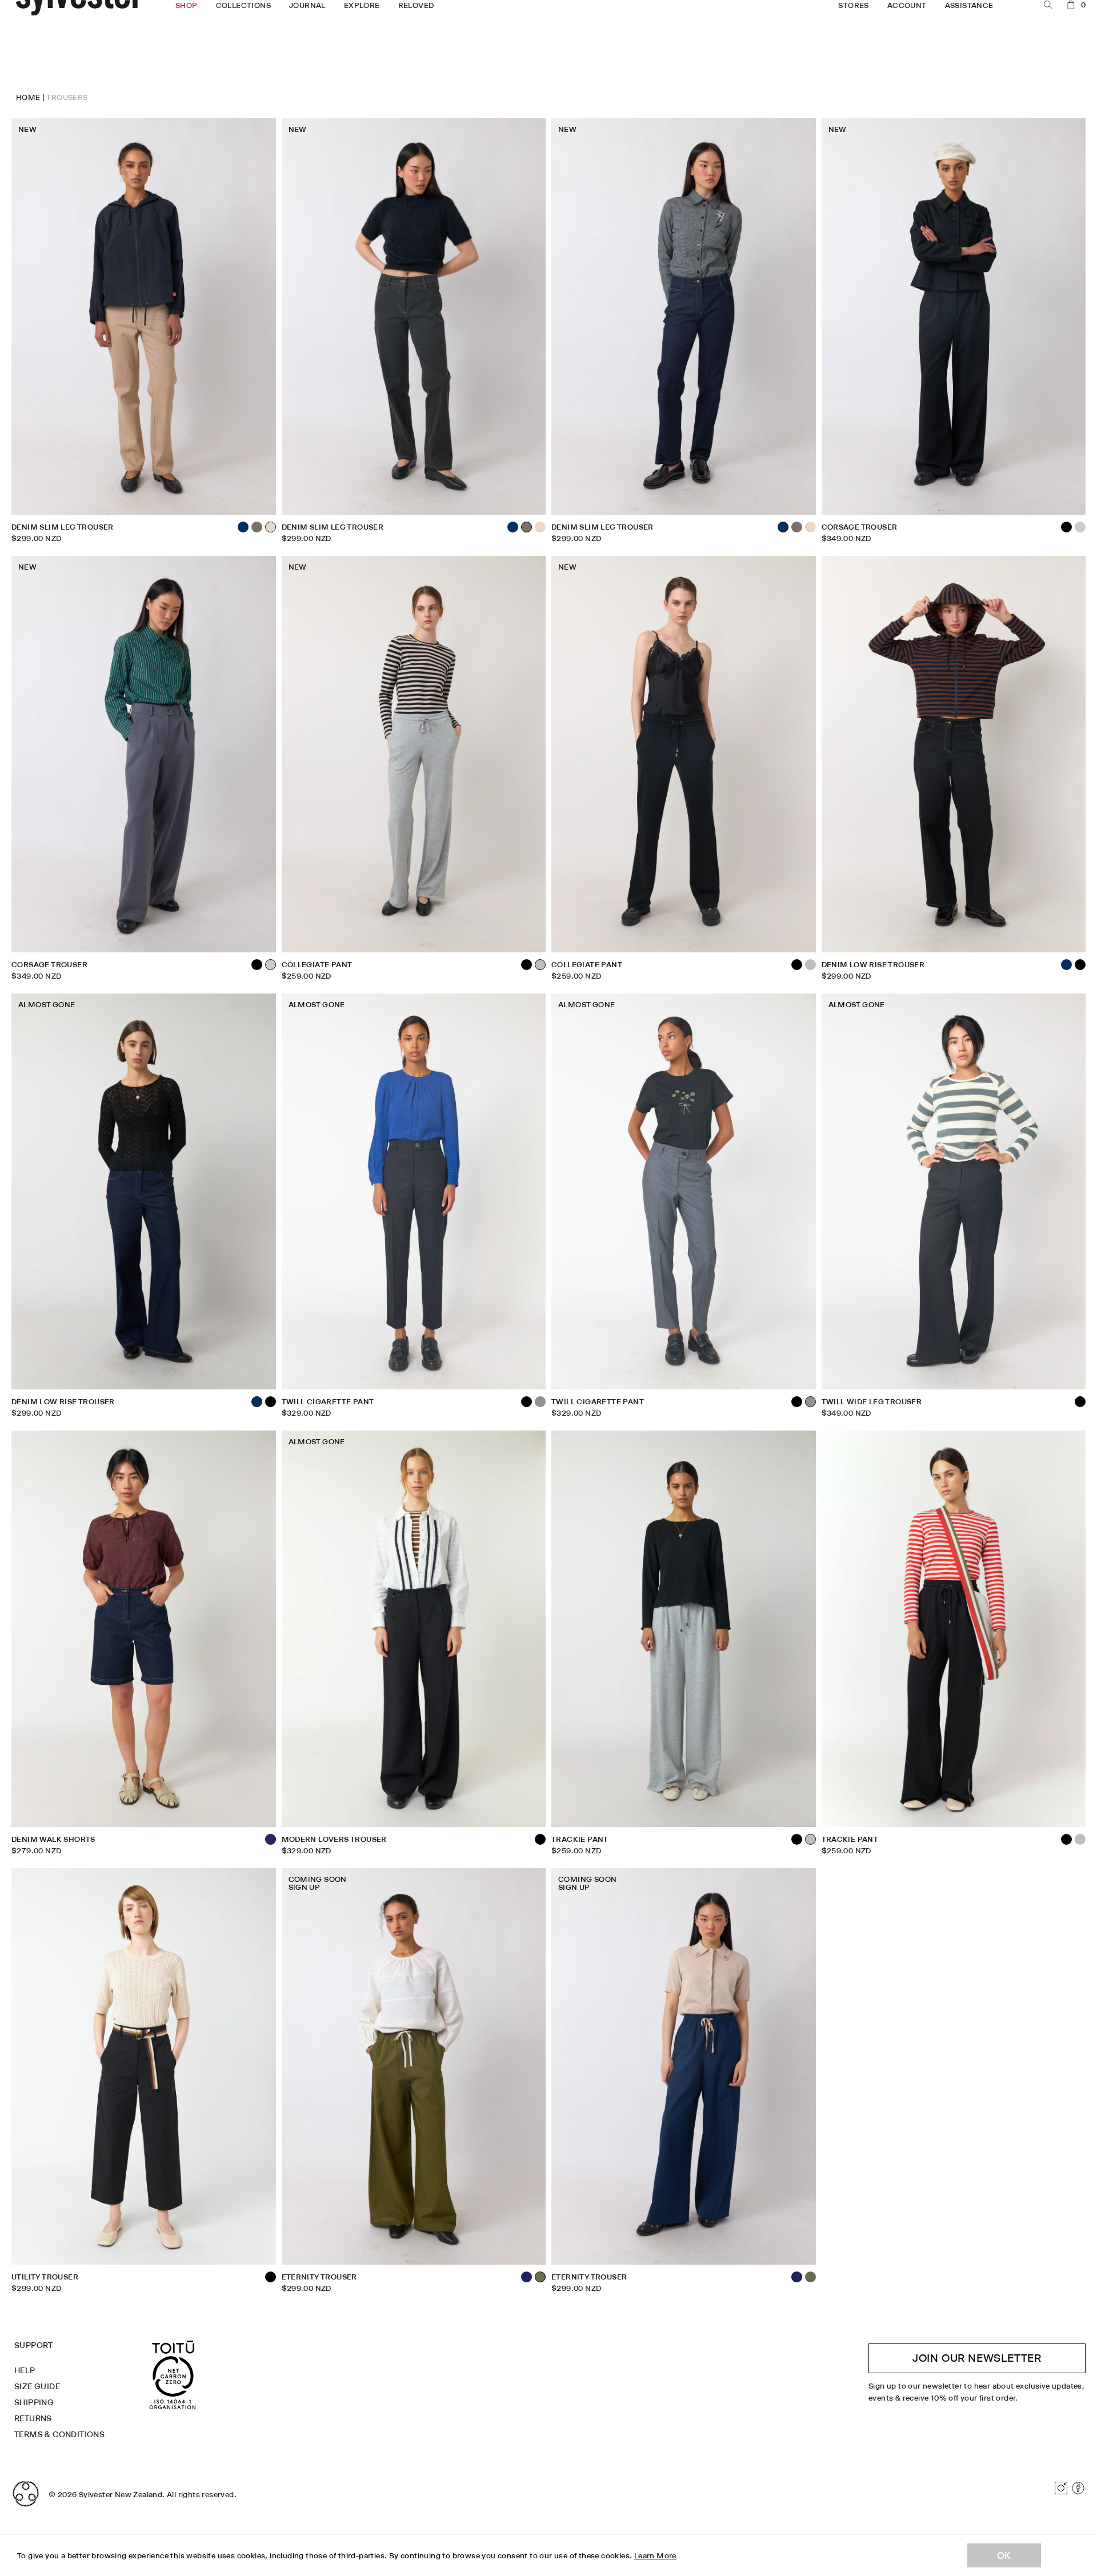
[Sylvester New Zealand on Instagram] (1061, 2488)
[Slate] (1080, 527)
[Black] (257, 965)
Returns (33, 2418)
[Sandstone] (540, 527)
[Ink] (527, 2277)
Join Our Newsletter (977, 2358)
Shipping (34, 2402)
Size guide (37, 2386)
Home (28, 97)
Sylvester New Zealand (121, 2494)
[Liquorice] (257, 527)
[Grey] (540, 1402)
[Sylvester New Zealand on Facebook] (1078, 2488)
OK (1004, 2555)
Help (25, 2370)
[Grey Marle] (810, 965)
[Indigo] (243, 527)
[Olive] (810, 2277)
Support (34, 2345)
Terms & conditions (59, 2434)
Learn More (655, 2555)
